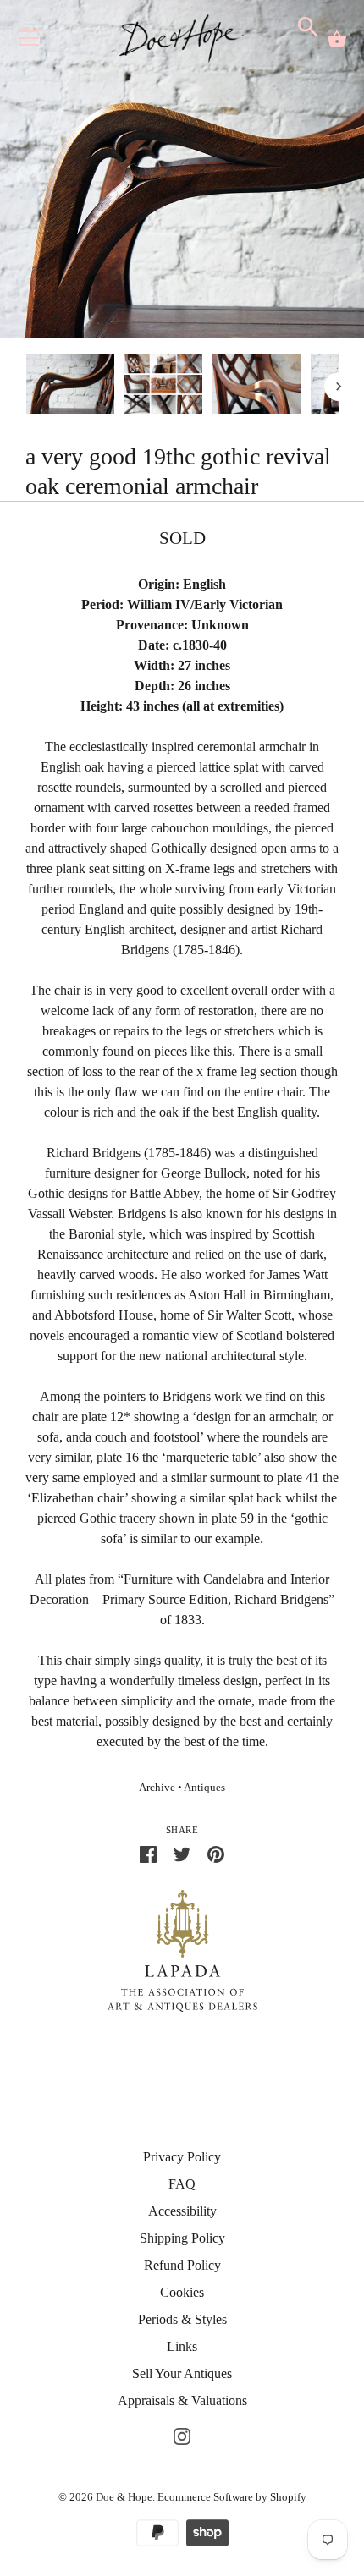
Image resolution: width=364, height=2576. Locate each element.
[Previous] (25, 387)
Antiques (204, 1788)
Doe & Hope (124, 2497)
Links (182, 2346)
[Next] (339, 387)
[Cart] (337, 39)
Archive (157, 1788)
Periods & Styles (182, 2319)
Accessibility (182, 2211)
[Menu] (30, 42)
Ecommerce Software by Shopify (232, 2497)
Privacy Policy (182, 2157)
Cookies (182, 2292)
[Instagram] (182, 2434)
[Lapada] (182, 1950)
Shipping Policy (182, 2238)
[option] (70, 387)
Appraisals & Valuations (182, 2400)
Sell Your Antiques (182, 2373)
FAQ (182, 2184)
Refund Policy (182, 2265)
